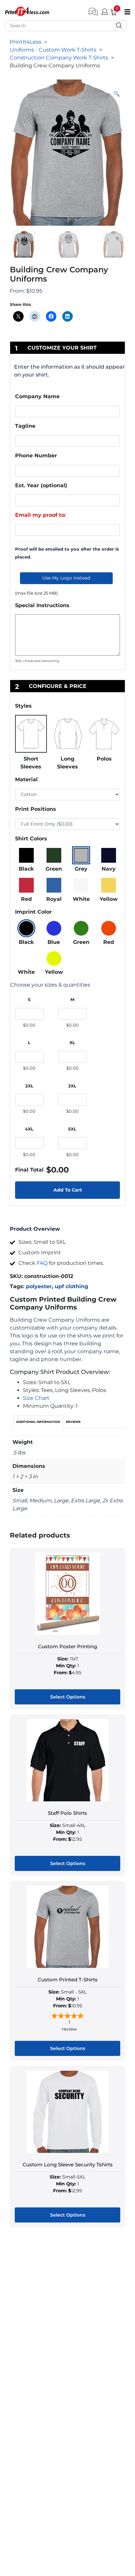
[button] (117, 94)
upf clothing (71, 1286)
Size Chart (36, 1398)
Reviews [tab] (73, 1422)
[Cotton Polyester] (67, 795)
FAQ (42, 1263)
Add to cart (68, 1190)
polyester (39, 1286)
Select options (68, 1697)
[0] (111, 11)
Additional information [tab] (38, 1422)
